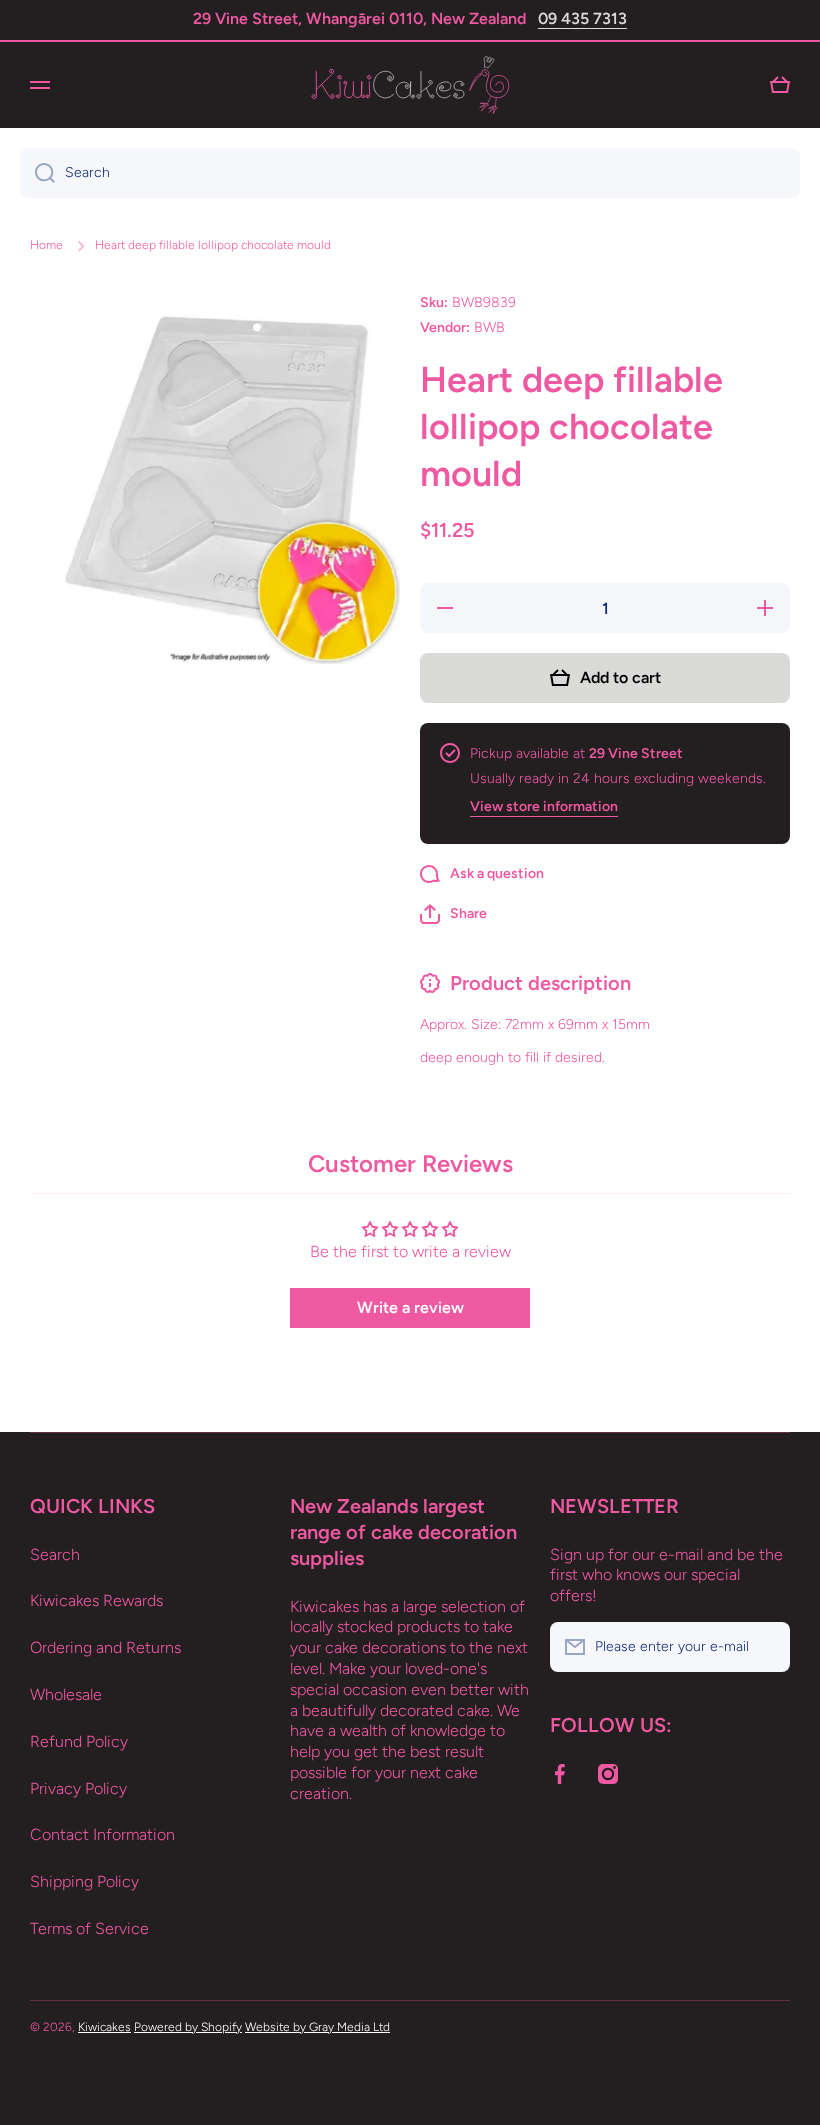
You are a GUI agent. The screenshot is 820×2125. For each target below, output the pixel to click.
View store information (544, 806)
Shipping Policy (84, 1881)
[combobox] (410, 173)
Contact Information (102, 1834)
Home (46, 245)
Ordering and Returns (105, 1647)
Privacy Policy (78, 1788)
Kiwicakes (104, 2027)
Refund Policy (79, 1741)
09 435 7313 (582, 18)
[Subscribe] (765, 1647)
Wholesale (66, 1694)
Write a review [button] (410, 1307)
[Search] (37, 173)
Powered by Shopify (188, 2027)
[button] (453, 914)
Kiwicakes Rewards (96, 1600)
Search (55, 1554)
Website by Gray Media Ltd (317, 2027)
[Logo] (410, 85)
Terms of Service (89, 1928)
